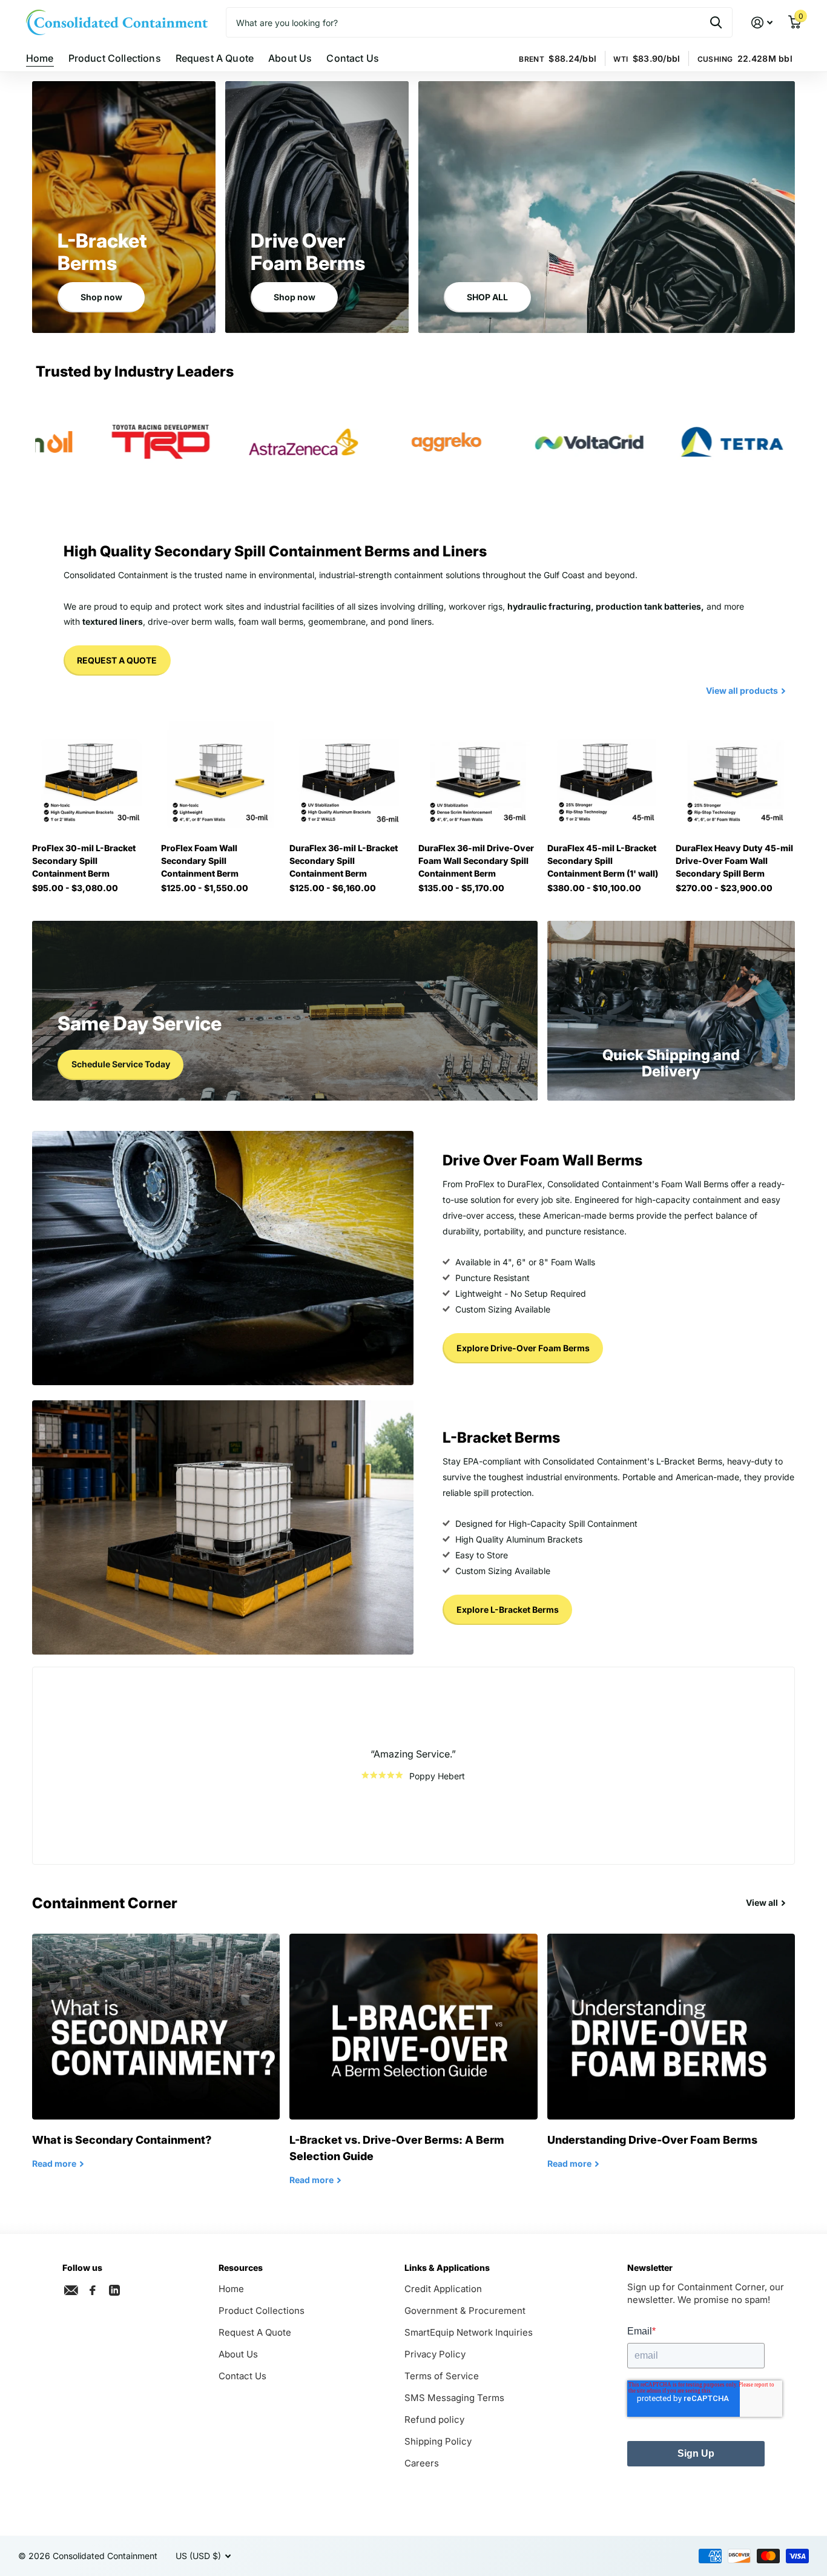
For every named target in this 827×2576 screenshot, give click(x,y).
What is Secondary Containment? (156, 2060)
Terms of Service (442, 2376)
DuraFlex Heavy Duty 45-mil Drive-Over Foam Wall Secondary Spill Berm (734, 861)
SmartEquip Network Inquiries (469, 2332)
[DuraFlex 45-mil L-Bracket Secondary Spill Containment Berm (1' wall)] (607, 774)
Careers (422, 2463)
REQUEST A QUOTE (117, 660)
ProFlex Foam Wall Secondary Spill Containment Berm (200, 861)
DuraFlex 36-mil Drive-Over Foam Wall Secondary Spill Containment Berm (476, 861)
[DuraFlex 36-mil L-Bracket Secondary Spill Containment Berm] (349, 774)
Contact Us (353, 58)
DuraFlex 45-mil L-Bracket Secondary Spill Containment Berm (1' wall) (603, 861)
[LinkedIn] (114, 2289)
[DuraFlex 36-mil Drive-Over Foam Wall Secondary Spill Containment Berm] (478, 774)
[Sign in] (762, 23)
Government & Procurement (465, 2311)
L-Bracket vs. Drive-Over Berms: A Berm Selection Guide (413, 2069)
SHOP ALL (487, 297)
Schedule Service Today (121, 1064)
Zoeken (716, 22)
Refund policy (434, 2420)
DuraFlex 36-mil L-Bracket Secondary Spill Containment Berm (344, 861)
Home (40, 58)
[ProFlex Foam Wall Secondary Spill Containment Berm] (221, 774)
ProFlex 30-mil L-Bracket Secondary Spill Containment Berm (84, 861)
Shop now (101, 297)
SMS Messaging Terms (454, 2398)
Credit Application (443, 2289)
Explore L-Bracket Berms (508, 1609)
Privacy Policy (435, 2354)
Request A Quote (215, 58)
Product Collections (115, 58)
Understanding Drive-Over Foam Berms (671, 2060)
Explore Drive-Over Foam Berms (523, 1348)
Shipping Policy (438, 2441)
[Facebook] (93, 2290)
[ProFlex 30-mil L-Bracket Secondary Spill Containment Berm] (92, 774)
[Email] (71, 2290)
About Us (290, 58)
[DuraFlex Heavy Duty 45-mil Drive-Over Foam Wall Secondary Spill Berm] (735, 774)
